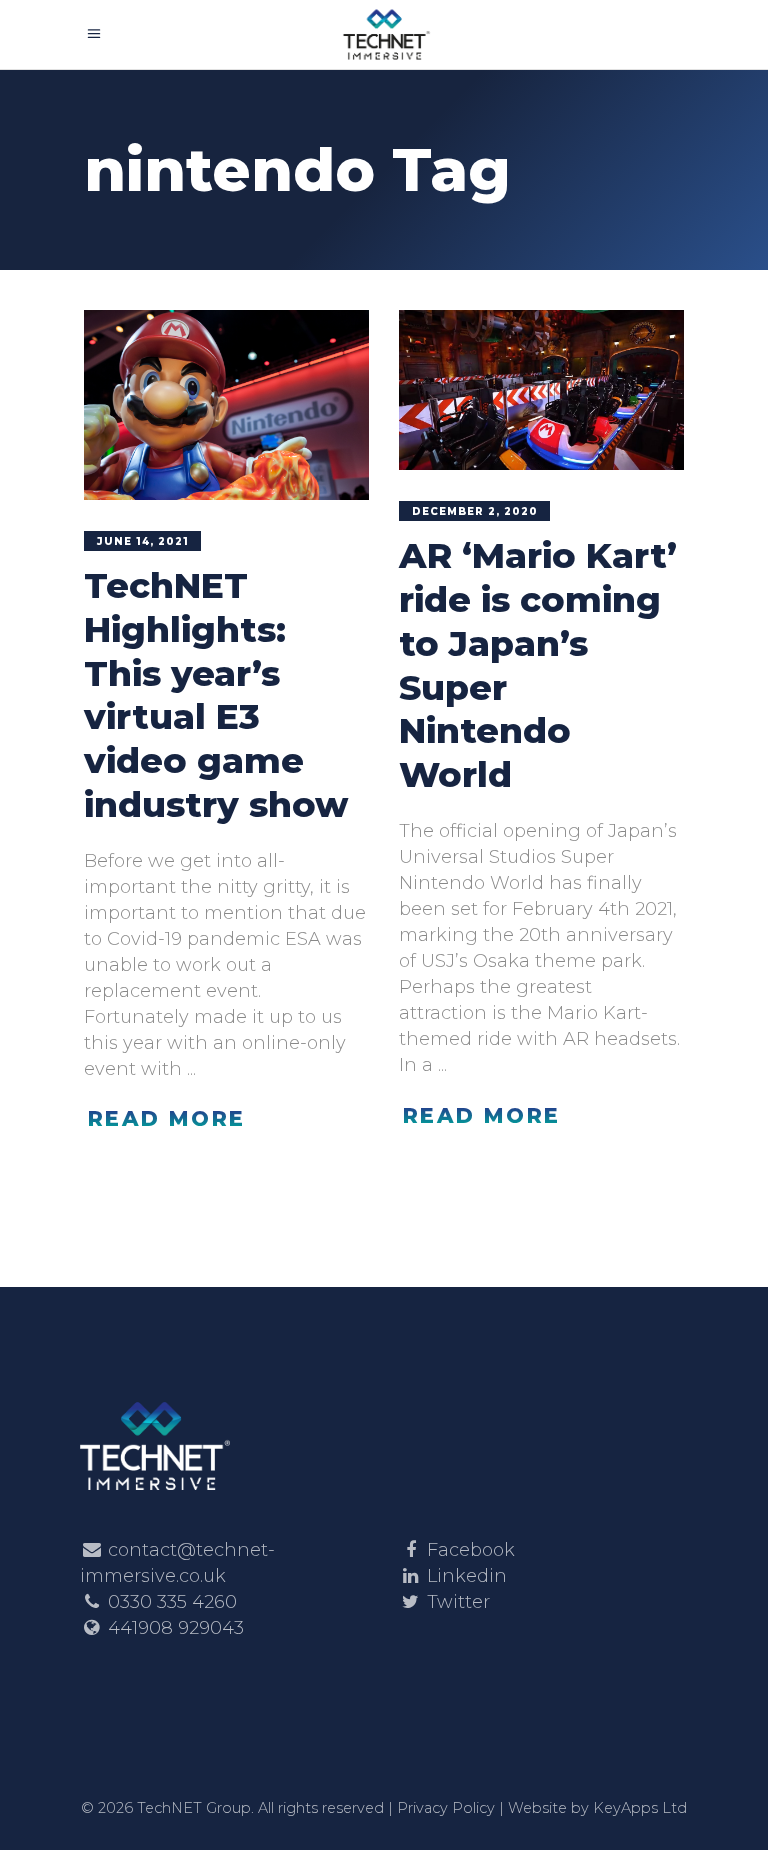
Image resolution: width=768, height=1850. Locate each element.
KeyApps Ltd (640, 1808)
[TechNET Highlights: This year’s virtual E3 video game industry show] (226, 405)
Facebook (471, 1550)
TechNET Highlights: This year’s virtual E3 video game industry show (216, 695)
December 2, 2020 (475, 511)
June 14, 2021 (143, 541)
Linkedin (467, 1576)
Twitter (458, 1602)
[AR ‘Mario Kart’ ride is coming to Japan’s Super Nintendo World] (541, 390)
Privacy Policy (446, 1808)
